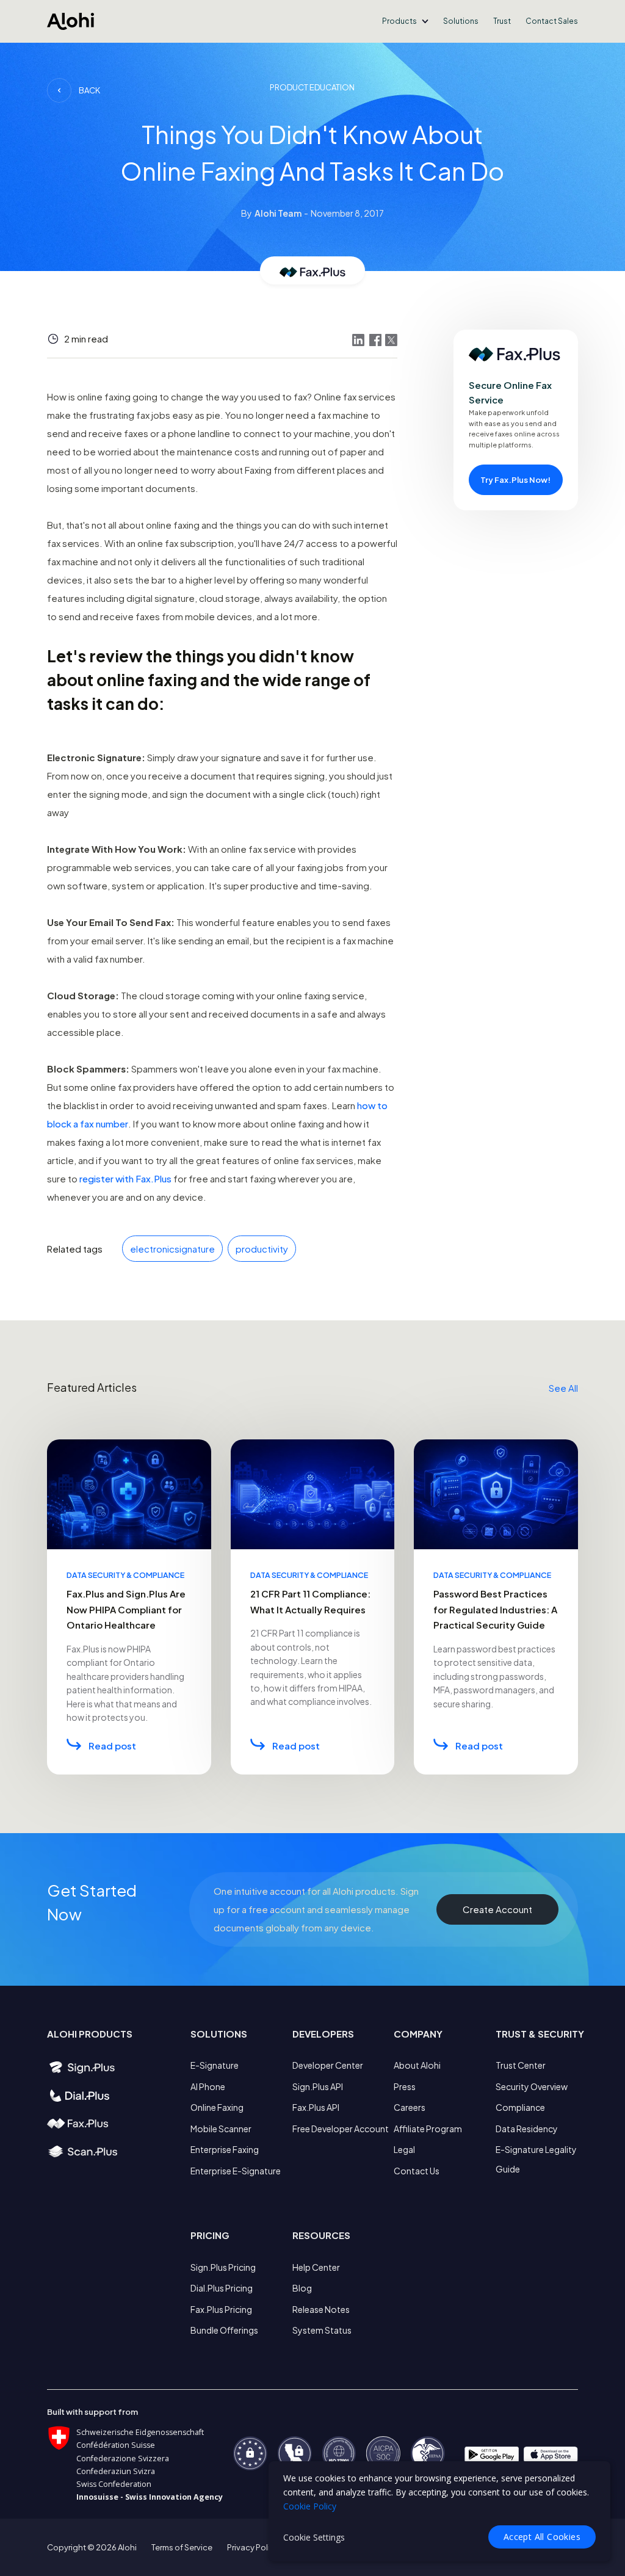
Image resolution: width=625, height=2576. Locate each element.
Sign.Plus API (318, 2086)
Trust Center (521, 2065)
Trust (502, 21)
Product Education (312, 87)
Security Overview (532, 2086)
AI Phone (208, 2086)
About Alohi (417, 2065)
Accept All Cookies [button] (542, 2537)
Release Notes (321, 2309)
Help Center (316, 2267)
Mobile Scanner (221, 2129)
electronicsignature (172, 1249)
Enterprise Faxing (225, 2149)
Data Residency (527, 2129)
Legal (404, 2149)
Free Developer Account (341, 2129)
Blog (302, 2288)
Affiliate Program (428, 2129)
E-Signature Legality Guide (536, 2159)
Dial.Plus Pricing (222, 2288)
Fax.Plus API (316, 2107)
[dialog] (439, 2511)
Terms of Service (182, 2547)
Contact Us (417, 2171)
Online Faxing (217, 2107)
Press (405, 2086)
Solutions (461, 21)
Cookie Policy (310, 2506)
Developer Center (328, 2065)
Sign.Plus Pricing (223, 2267)
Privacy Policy (253, 2547)
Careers (410, 2107)
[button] (405, 21)
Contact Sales (552, 21)
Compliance (520, 2107)
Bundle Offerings (224, 2330)
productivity (262, 1249)
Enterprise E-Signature (236, 2171)
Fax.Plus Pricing (221, 2309)
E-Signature (215, 2065)
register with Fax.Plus (125, 1178)
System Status (322, 2330)
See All (563, 1388)
